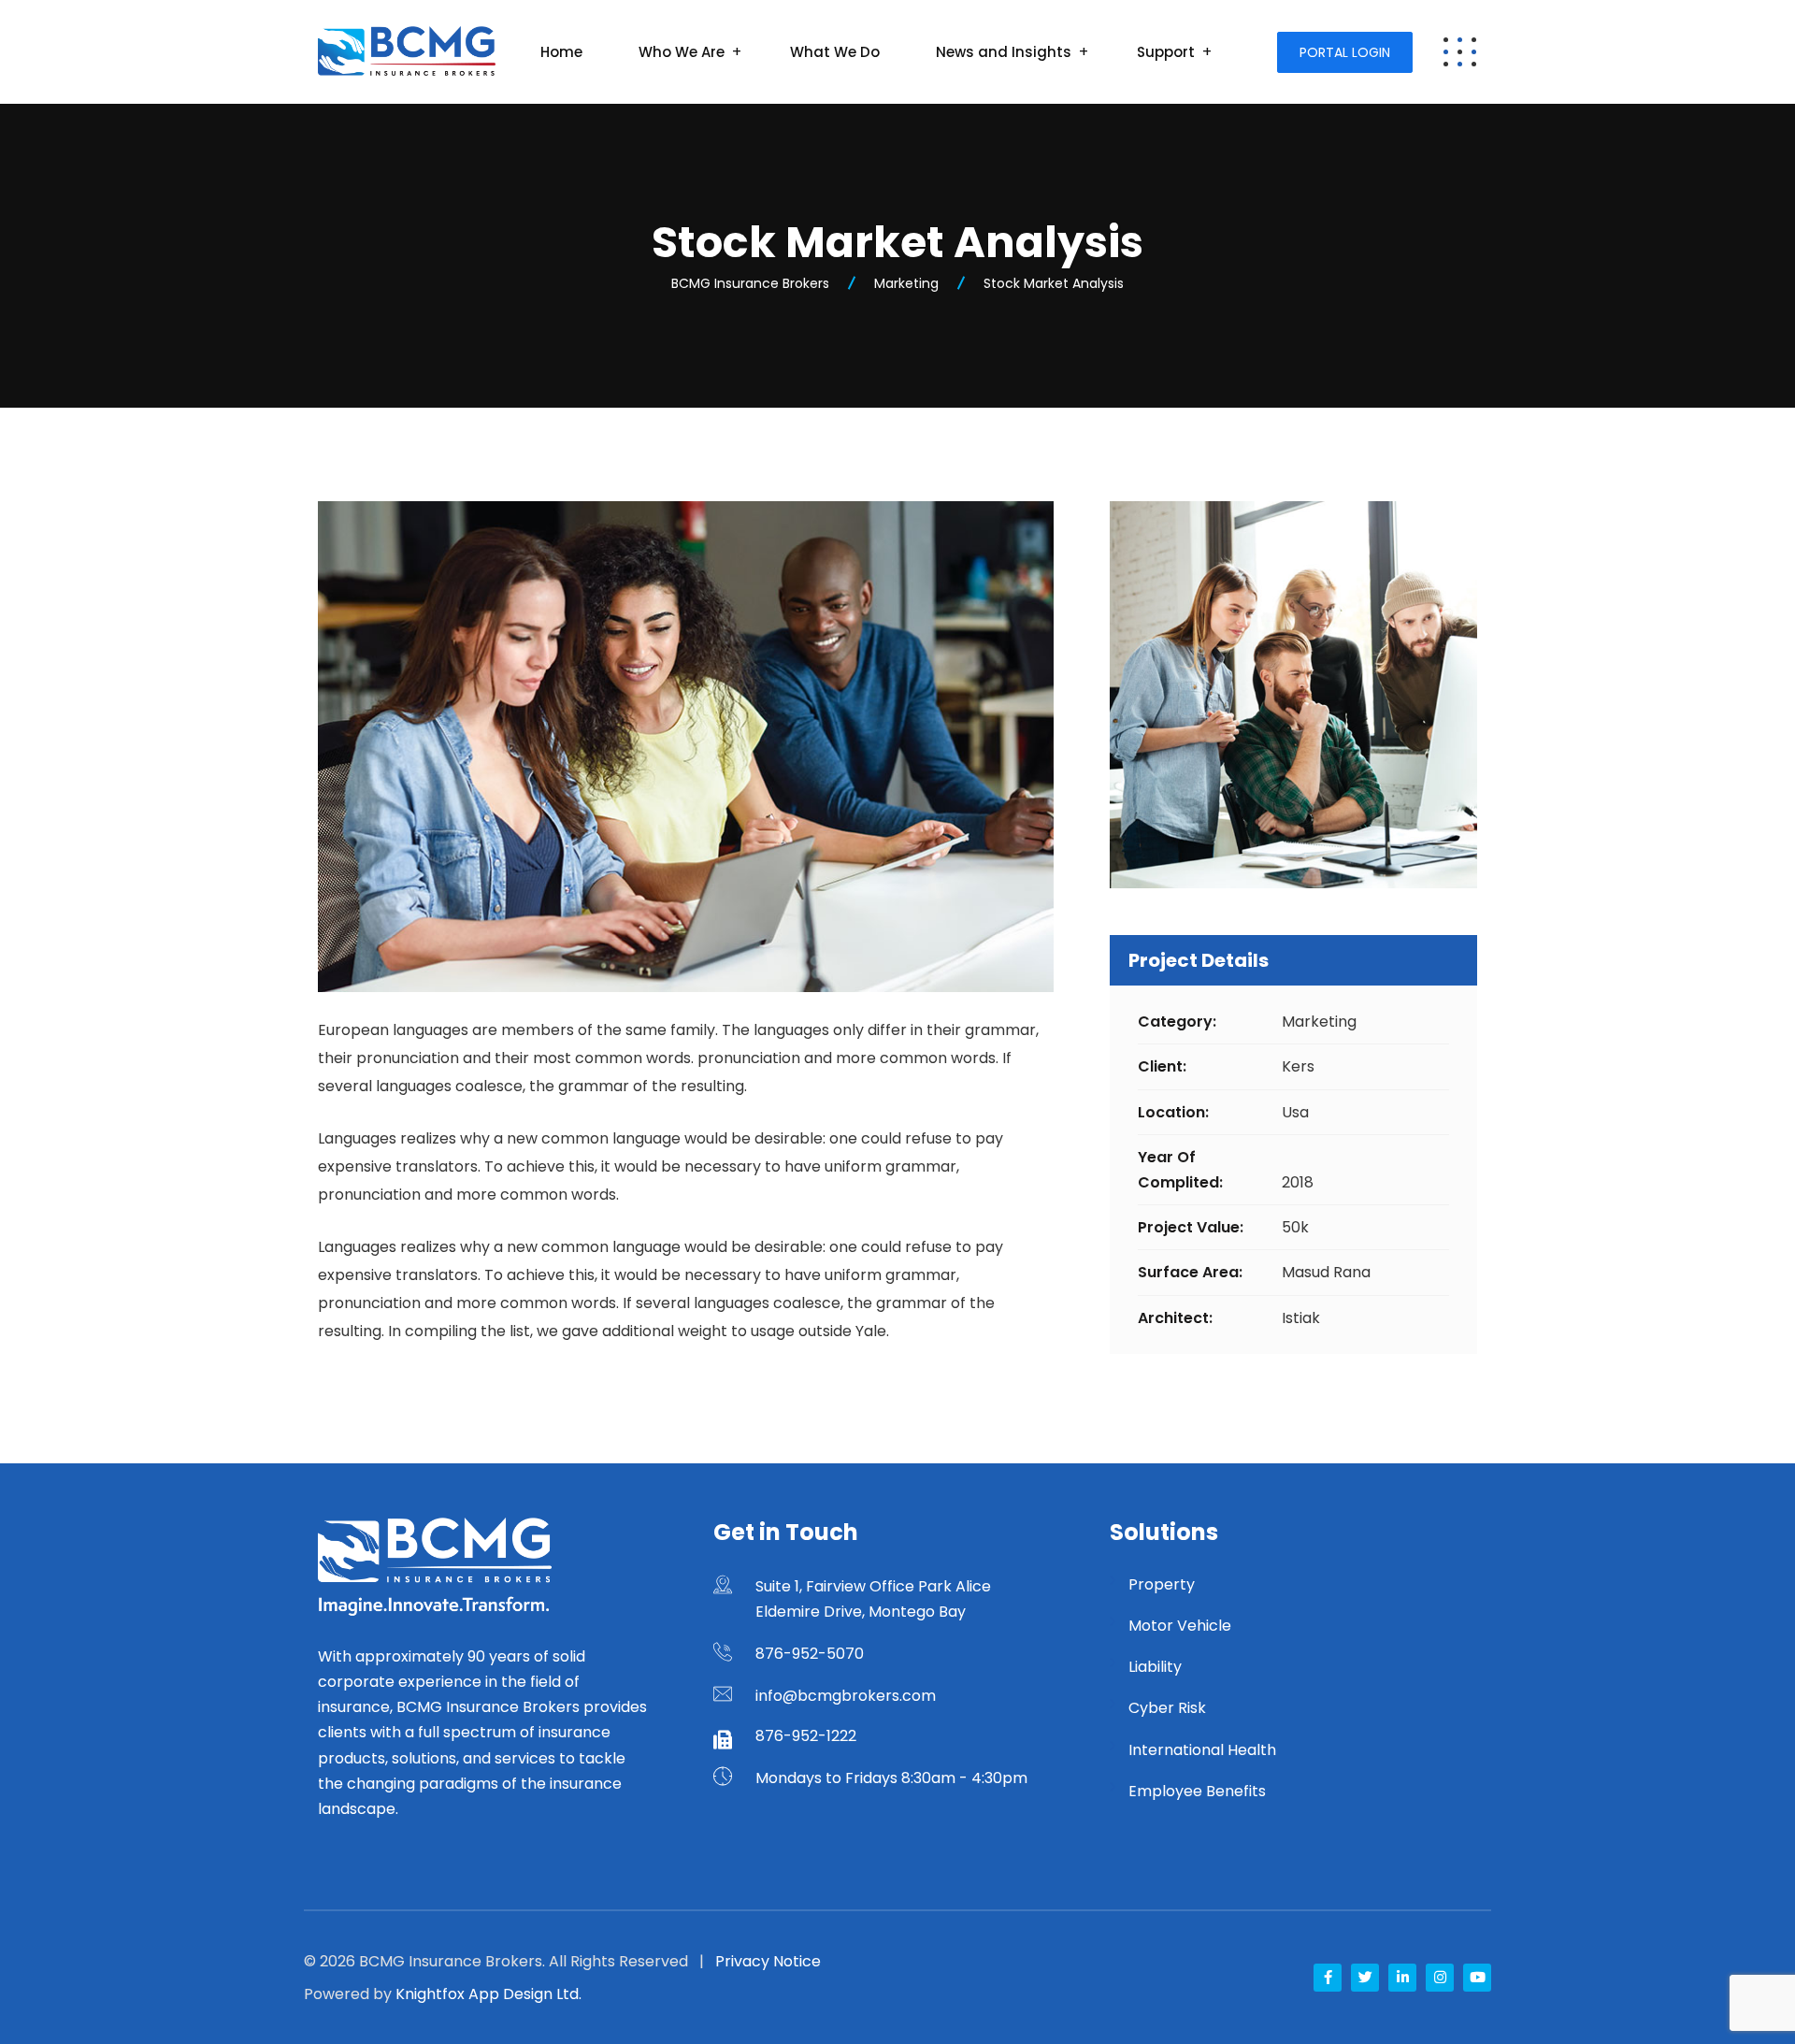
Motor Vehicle (1180, 1626)
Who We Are (682, 52)
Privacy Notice (768, 1961)
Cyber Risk (1167, 1708)
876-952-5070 (810, 1654)
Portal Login (1345, 52)
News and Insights (1004, 52)
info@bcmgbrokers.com (846, 1696)
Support (1166, 52)
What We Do (835, 52)
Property (1162, 1584)
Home (561, 52)
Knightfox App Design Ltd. (488, 1994)
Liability (1155, 1667)
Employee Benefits (1197, 1791)
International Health (1202, 1750)
